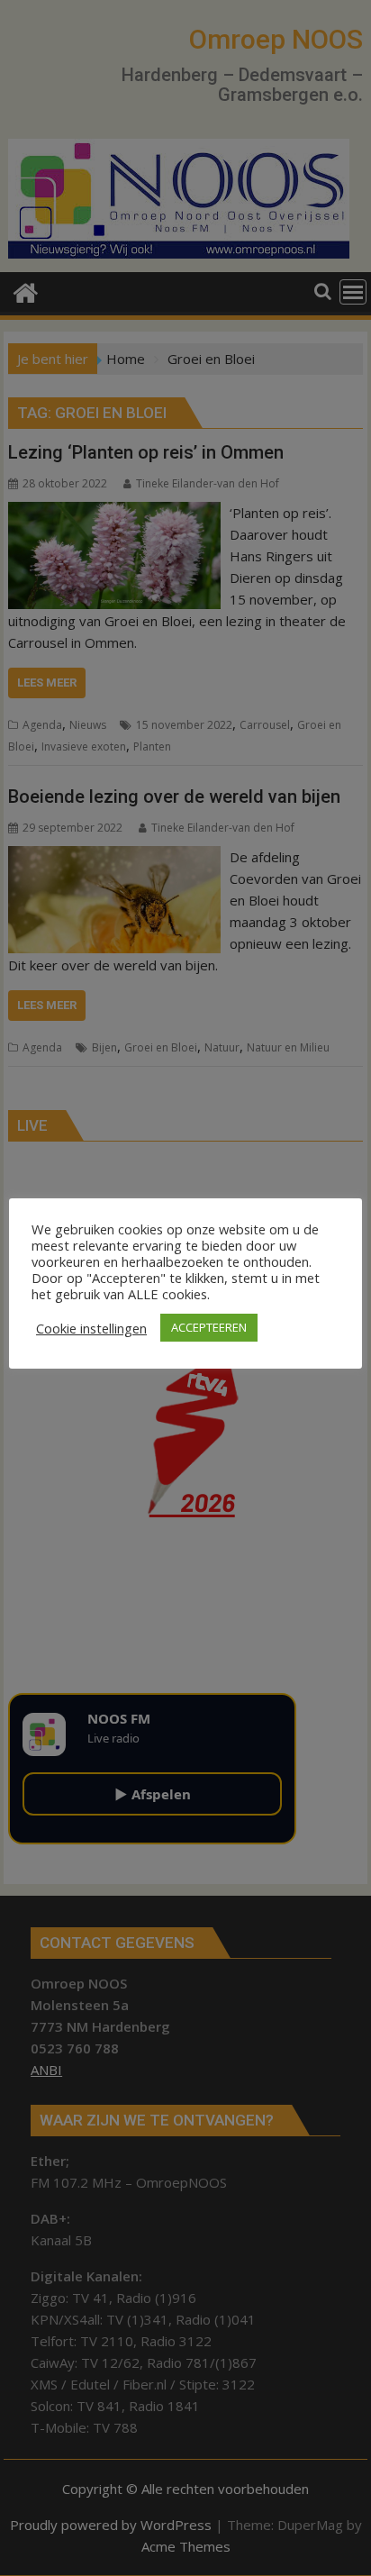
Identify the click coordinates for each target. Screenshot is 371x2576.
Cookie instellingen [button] (91, 1328)
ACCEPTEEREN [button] (209, 1327)
